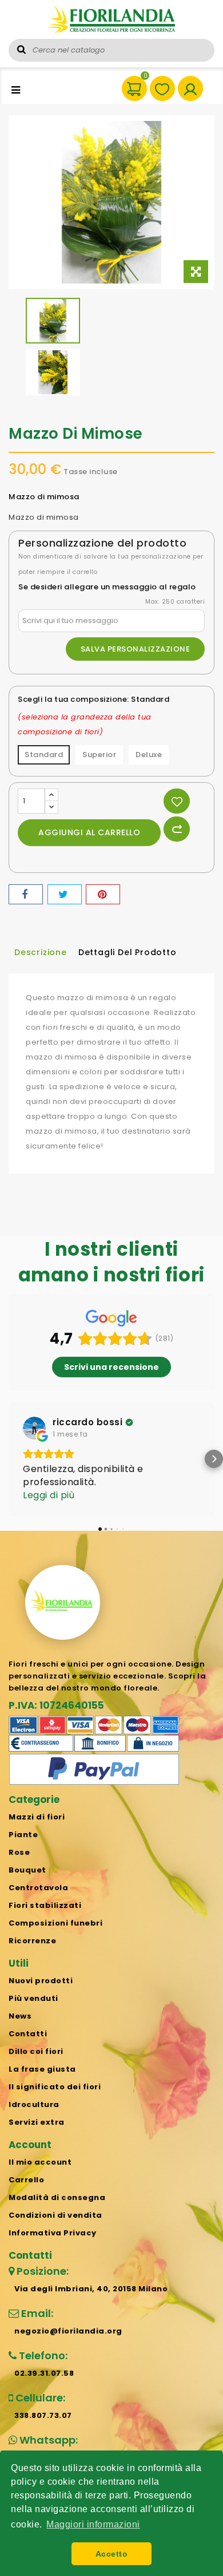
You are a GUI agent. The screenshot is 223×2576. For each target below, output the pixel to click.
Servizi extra (37, 2122)
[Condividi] (26, 894)
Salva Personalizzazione (136, 649)
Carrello (26, 2180)
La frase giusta (42, 2069)
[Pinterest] (103, 894)
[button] (9, 1459)
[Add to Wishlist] (177, 801)
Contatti (28, 2034)
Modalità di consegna (57, 2197)
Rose (19, 1852)
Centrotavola (38, 1888)
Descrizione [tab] (41, 952)
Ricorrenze (32, 1941)
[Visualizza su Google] (34, 1428)
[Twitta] (65, 894)
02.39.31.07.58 (44, 2373)
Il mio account (40, 2162)
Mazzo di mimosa (44, 517)
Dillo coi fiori (36, 2051)
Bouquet (27, 1870)
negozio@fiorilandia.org (68, 2331)
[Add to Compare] (177, 829)
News (20, 2016)
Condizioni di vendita (55, 2215)
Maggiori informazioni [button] (93, 2524)
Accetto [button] (112, 2554)
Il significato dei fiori (55, 2087)
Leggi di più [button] (49, 1495)
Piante (23, 1835)
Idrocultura (34, 2104)
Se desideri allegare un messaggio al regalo (107, 587)
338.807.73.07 (43, 2415)
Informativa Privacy (53, 2233)
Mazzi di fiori (37, 1817)
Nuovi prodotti (41, 1981)
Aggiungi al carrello (89, 832)
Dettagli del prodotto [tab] (128, 952)
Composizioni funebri (55, 1923)
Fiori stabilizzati (45, 1905)
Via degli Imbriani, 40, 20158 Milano (91, 2289)
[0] (129, 83)
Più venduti (33, 1998)
